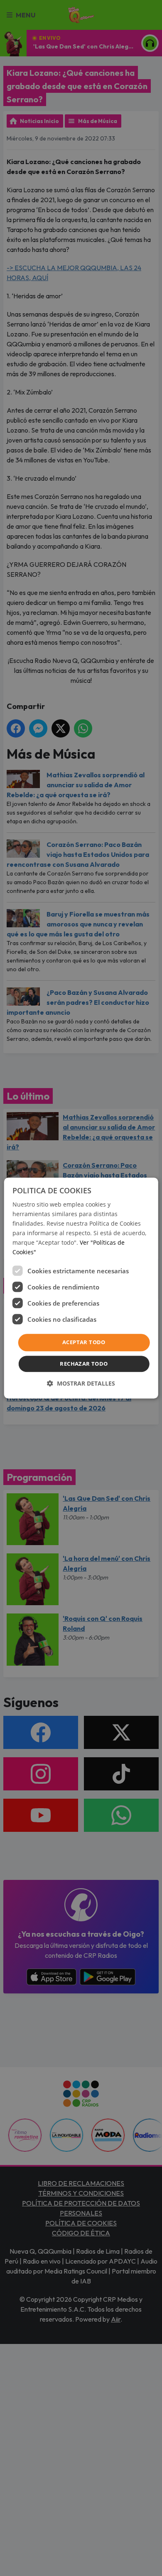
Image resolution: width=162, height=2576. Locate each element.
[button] (81, 1383)
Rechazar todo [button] (84, 1364)
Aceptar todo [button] (84, 1342)
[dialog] (81, 1288)
